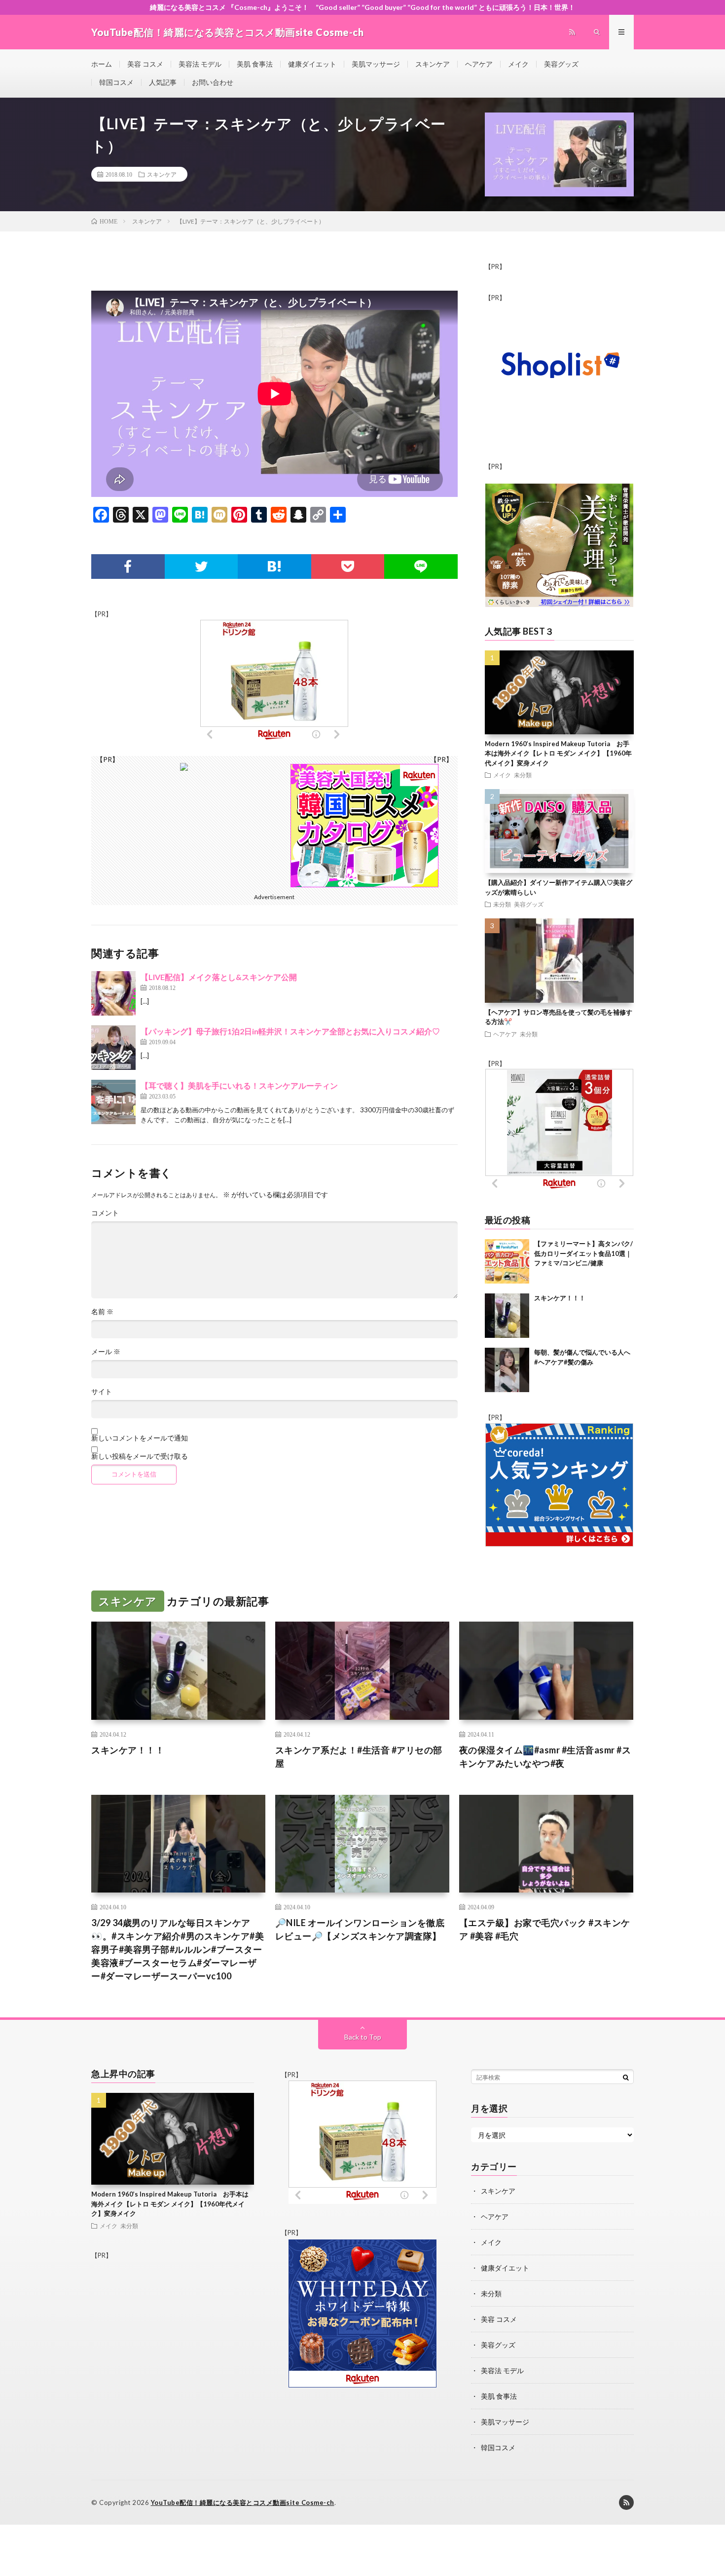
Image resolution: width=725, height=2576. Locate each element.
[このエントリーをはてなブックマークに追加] (274, 567)
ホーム (102, 64)
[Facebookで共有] (128, 567)
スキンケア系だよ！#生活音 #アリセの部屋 (359, 1757)
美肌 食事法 (255, 64)
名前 (102, 1312)
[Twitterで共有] (201, 567)
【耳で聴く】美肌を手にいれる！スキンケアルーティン (239, 1085)
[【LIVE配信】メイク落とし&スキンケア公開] (113, 993)
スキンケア (433, 64)
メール (106, 1352)
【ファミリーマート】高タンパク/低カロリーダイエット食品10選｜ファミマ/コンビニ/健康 (583, 1253)
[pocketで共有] (348, 567)
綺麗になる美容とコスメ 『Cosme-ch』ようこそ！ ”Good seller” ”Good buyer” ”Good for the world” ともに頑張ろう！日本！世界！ (362, 7)
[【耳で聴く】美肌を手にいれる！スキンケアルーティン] (113, 1102)
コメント (105, 1213)
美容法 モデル (200, 64)
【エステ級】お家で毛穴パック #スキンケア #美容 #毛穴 (545, 1929)
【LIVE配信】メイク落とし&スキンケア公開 (219, 977)
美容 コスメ (145, 64)
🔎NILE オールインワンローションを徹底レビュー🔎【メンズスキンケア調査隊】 (360, 1929)
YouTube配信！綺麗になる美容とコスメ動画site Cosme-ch (243, 2502)
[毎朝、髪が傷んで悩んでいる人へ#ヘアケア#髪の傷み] (507, 1370)
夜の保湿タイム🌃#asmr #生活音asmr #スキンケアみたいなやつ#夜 (545, 1757)
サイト (102, 1392)
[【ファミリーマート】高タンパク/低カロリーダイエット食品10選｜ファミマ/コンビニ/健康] (507, 1261)
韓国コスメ (116, 82)
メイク (518, 64)
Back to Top (363, 2037)
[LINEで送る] (421, 567)
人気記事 (163, 82)
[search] (626, 2077)
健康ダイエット (312, 64)
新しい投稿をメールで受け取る (140, 1456)
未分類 (523, 775)
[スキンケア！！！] (507, 1316)
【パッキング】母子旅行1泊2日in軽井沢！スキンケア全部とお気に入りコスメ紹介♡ (290, 1031)
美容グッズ (561, 64)
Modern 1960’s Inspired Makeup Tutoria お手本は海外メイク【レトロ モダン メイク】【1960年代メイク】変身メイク (558, 753)
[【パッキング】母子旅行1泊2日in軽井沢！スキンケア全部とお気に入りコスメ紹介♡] (113, 1048)
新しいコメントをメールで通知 (140, 1438)
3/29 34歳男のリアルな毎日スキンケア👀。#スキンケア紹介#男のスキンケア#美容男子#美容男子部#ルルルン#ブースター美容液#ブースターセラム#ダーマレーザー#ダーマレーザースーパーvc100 (178, 1949)
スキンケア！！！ (560, 1298)
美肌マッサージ (376, 64)
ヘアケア (479, 64)
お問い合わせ (213, 82)
